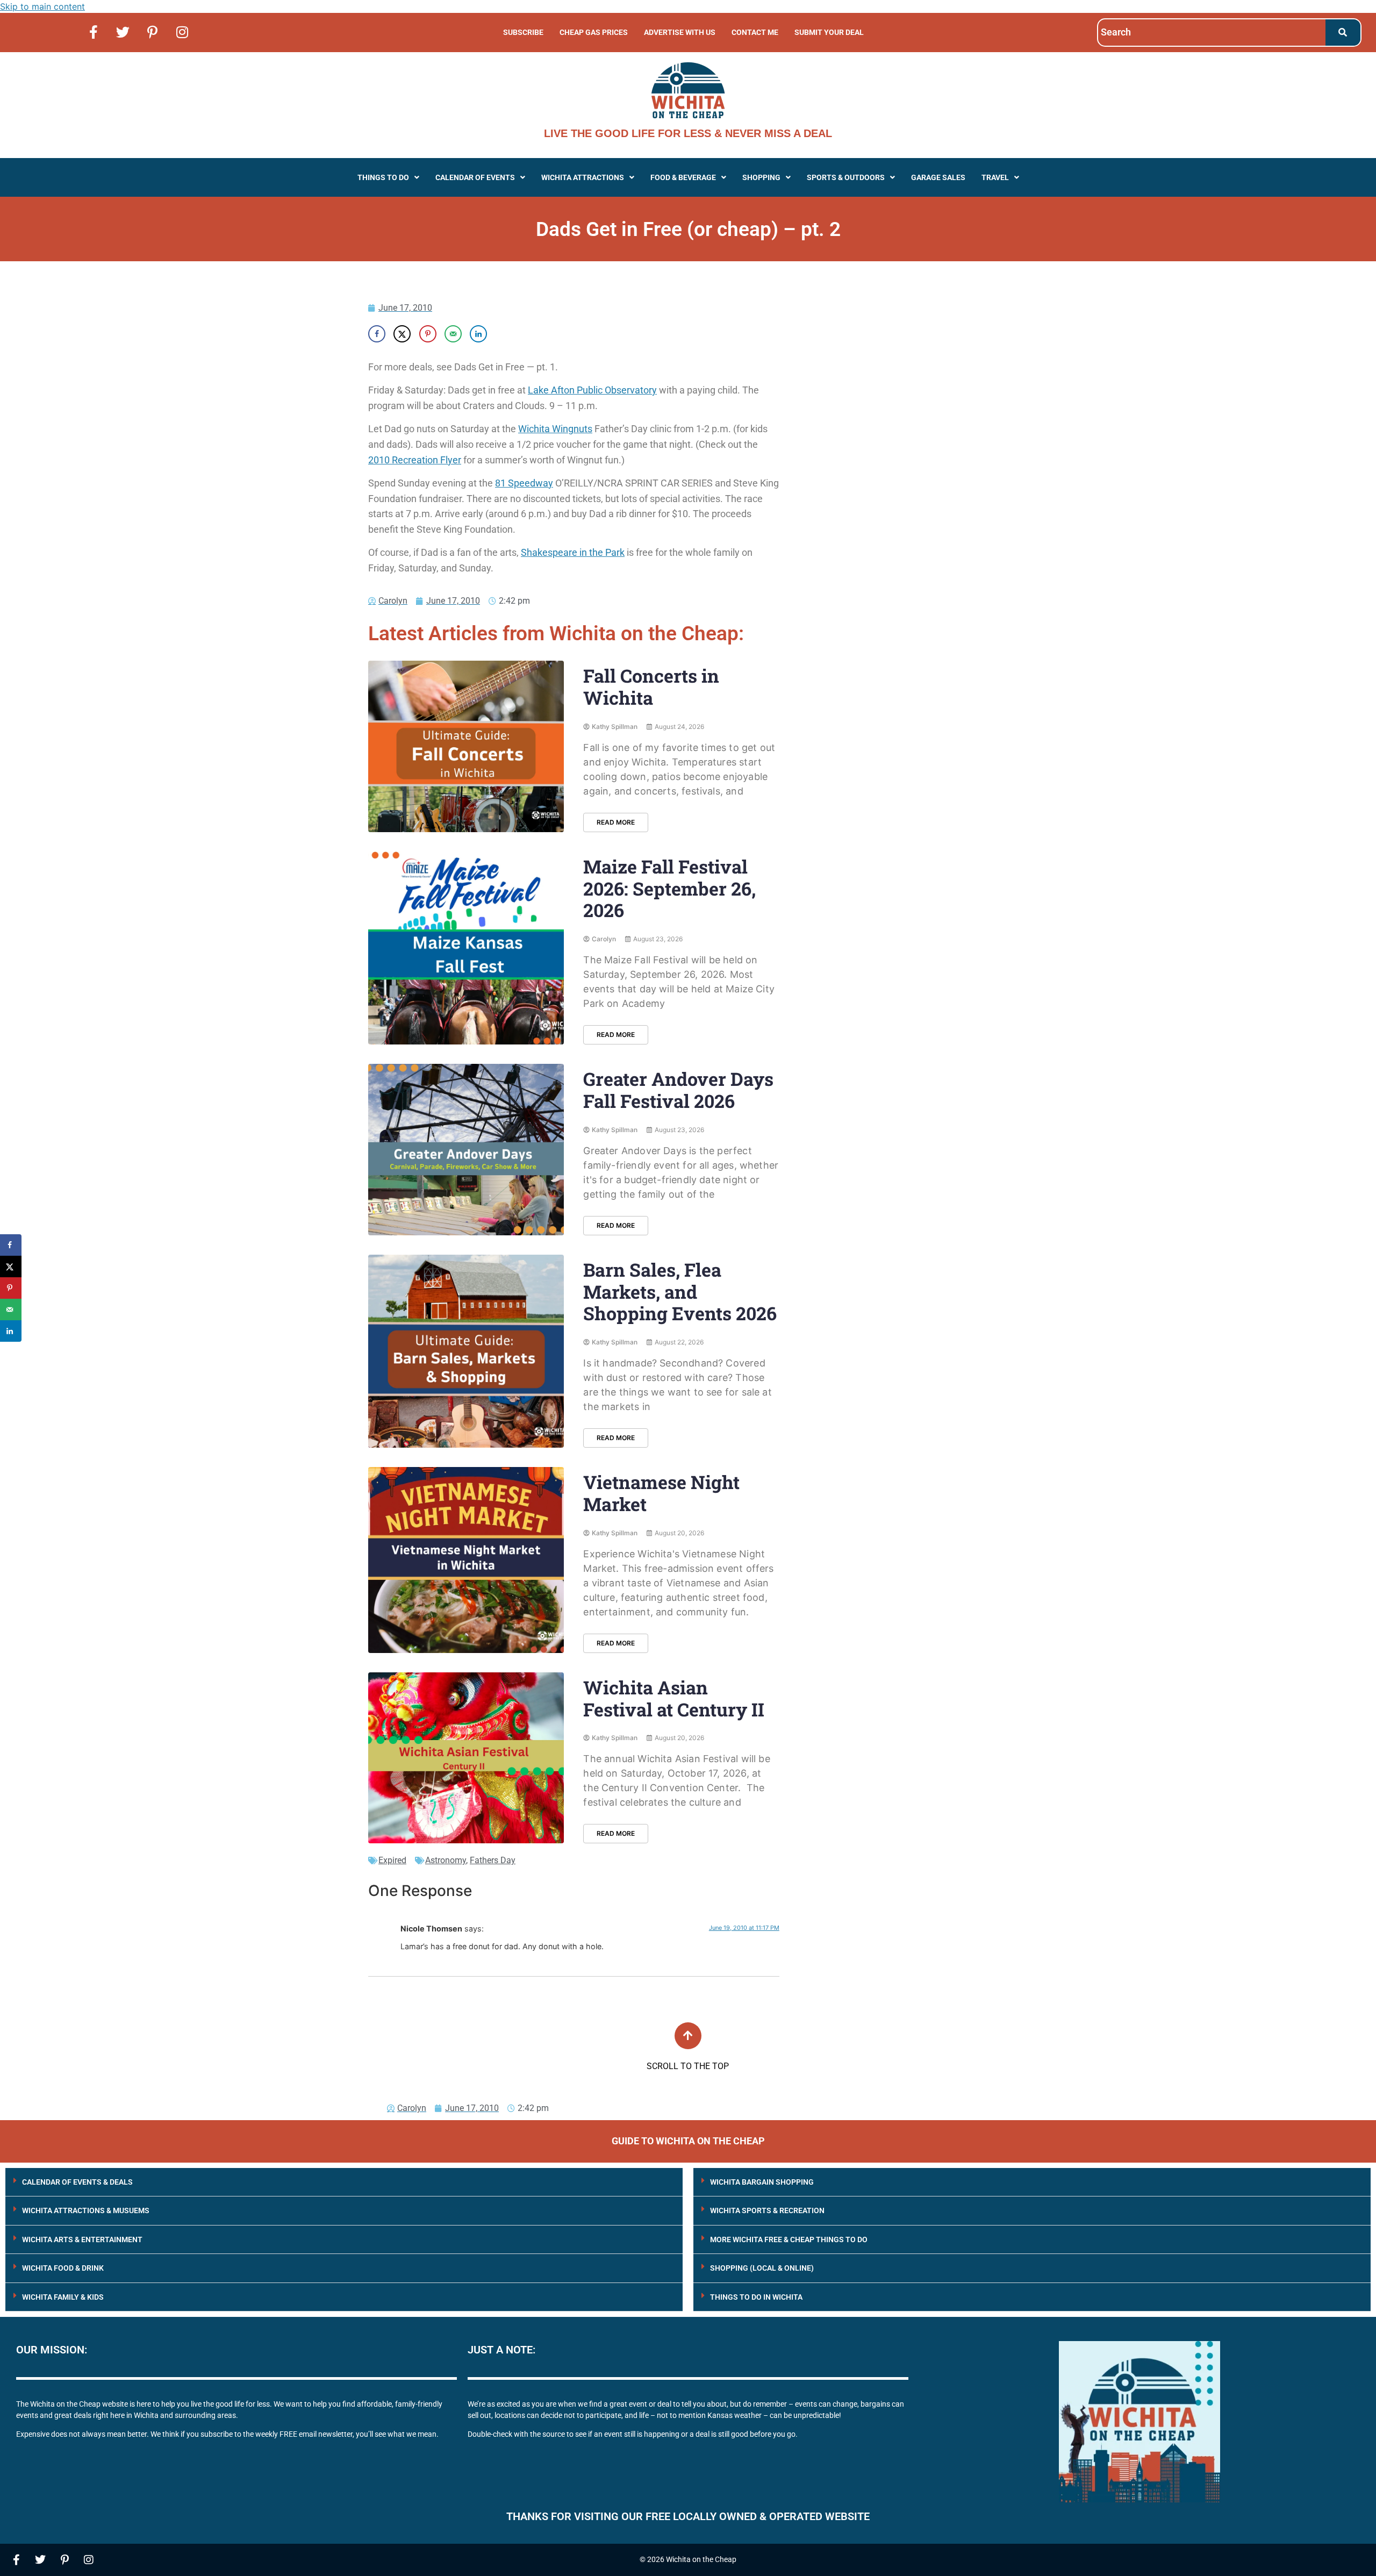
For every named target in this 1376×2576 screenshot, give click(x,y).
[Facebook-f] (94, 32)
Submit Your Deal (829, 32)
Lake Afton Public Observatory (592, 390)
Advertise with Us (680, 32)
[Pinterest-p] (153, 32)
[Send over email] (453, 334)
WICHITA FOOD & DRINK (63, 2268)
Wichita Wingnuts (555, 429)
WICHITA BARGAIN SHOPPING (762, 2182)
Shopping (761, 177)
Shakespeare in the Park (573, 552)
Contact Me (755, 32)
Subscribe (523, 32)
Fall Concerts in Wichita (651, 686)
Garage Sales (938, 177)
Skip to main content (42, 6)
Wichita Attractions (583, 177)
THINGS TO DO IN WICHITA (756, 2297)
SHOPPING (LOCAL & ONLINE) (762, 2268)
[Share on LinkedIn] (478, 334)
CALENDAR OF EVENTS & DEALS (77, 2182)
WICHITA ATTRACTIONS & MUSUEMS (86, 2210)
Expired (392, 1860)
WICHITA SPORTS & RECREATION (767, 2210)
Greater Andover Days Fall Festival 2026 (678, 1090)
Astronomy (446, 1860)
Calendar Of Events (475, 177)
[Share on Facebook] (377, 334)
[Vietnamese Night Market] (466, 1560)
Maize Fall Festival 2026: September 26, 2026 (669, 888)
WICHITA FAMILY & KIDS (63, 2297)
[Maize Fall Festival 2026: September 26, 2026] (466, 948)
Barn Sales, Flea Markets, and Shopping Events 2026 (680, 1291)
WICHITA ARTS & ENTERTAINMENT (82, 2239)
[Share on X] (402, 334)
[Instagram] (182, 32)
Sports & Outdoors (846, 177)
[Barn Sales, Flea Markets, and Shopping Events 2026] (466, 1351)
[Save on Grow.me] (504, 334)
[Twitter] (123, 32)
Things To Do (383, 177)
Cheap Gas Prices (594, 32)
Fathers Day (493, 1860)
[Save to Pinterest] (428, 334)
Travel (995, 177)
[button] (388, 177)
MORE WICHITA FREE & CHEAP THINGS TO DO (789, 2239)
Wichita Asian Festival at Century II (674, 1698)
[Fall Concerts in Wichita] (466, 746)
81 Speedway (524, 483)
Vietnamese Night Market (661, 1493)
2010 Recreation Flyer (415, 460)
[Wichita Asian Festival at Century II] (466, 1758)
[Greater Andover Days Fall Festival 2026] (466, 1150)
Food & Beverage (683, 177)
